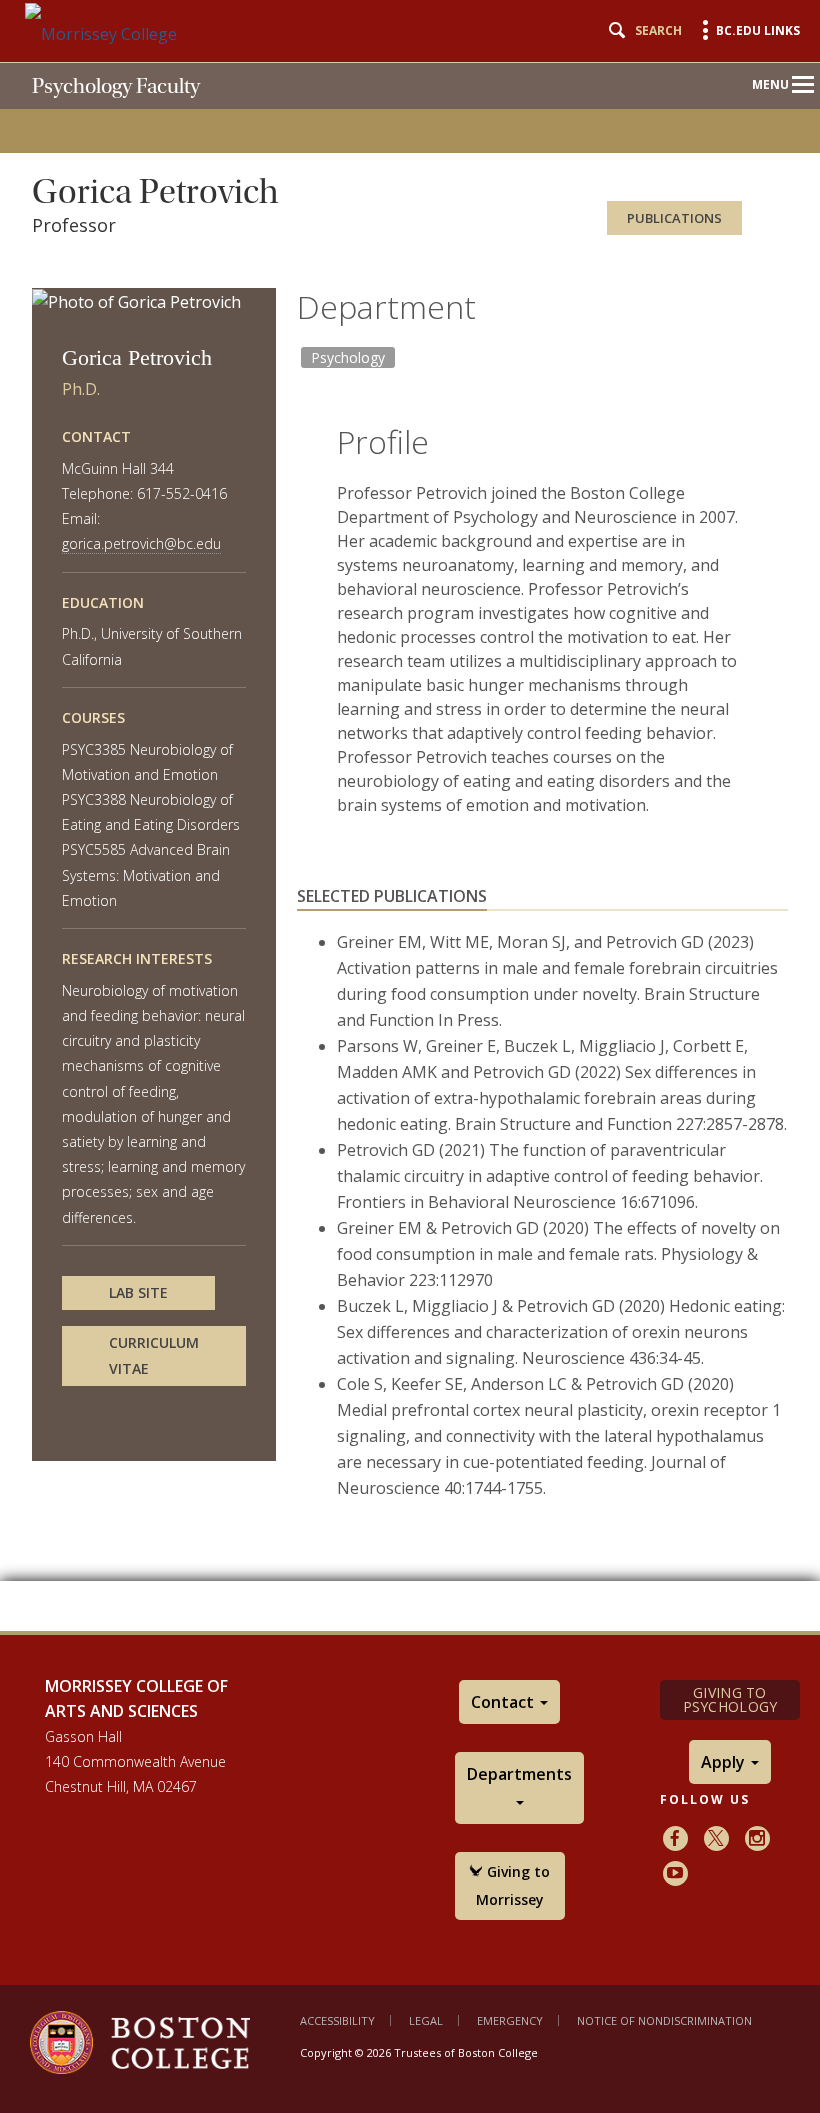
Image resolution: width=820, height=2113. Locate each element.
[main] (410, 870)
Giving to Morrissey (513, 1885)
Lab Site (138, 1292)
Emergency (510, 2020)
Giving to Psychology (730, 1699)
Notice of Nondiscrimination (664, 2020)
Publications (674, 218)
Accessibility (337, 2020)
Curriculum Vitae (154, 1355)
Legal (426, 2020)
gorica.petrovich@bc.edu (141, 543)
